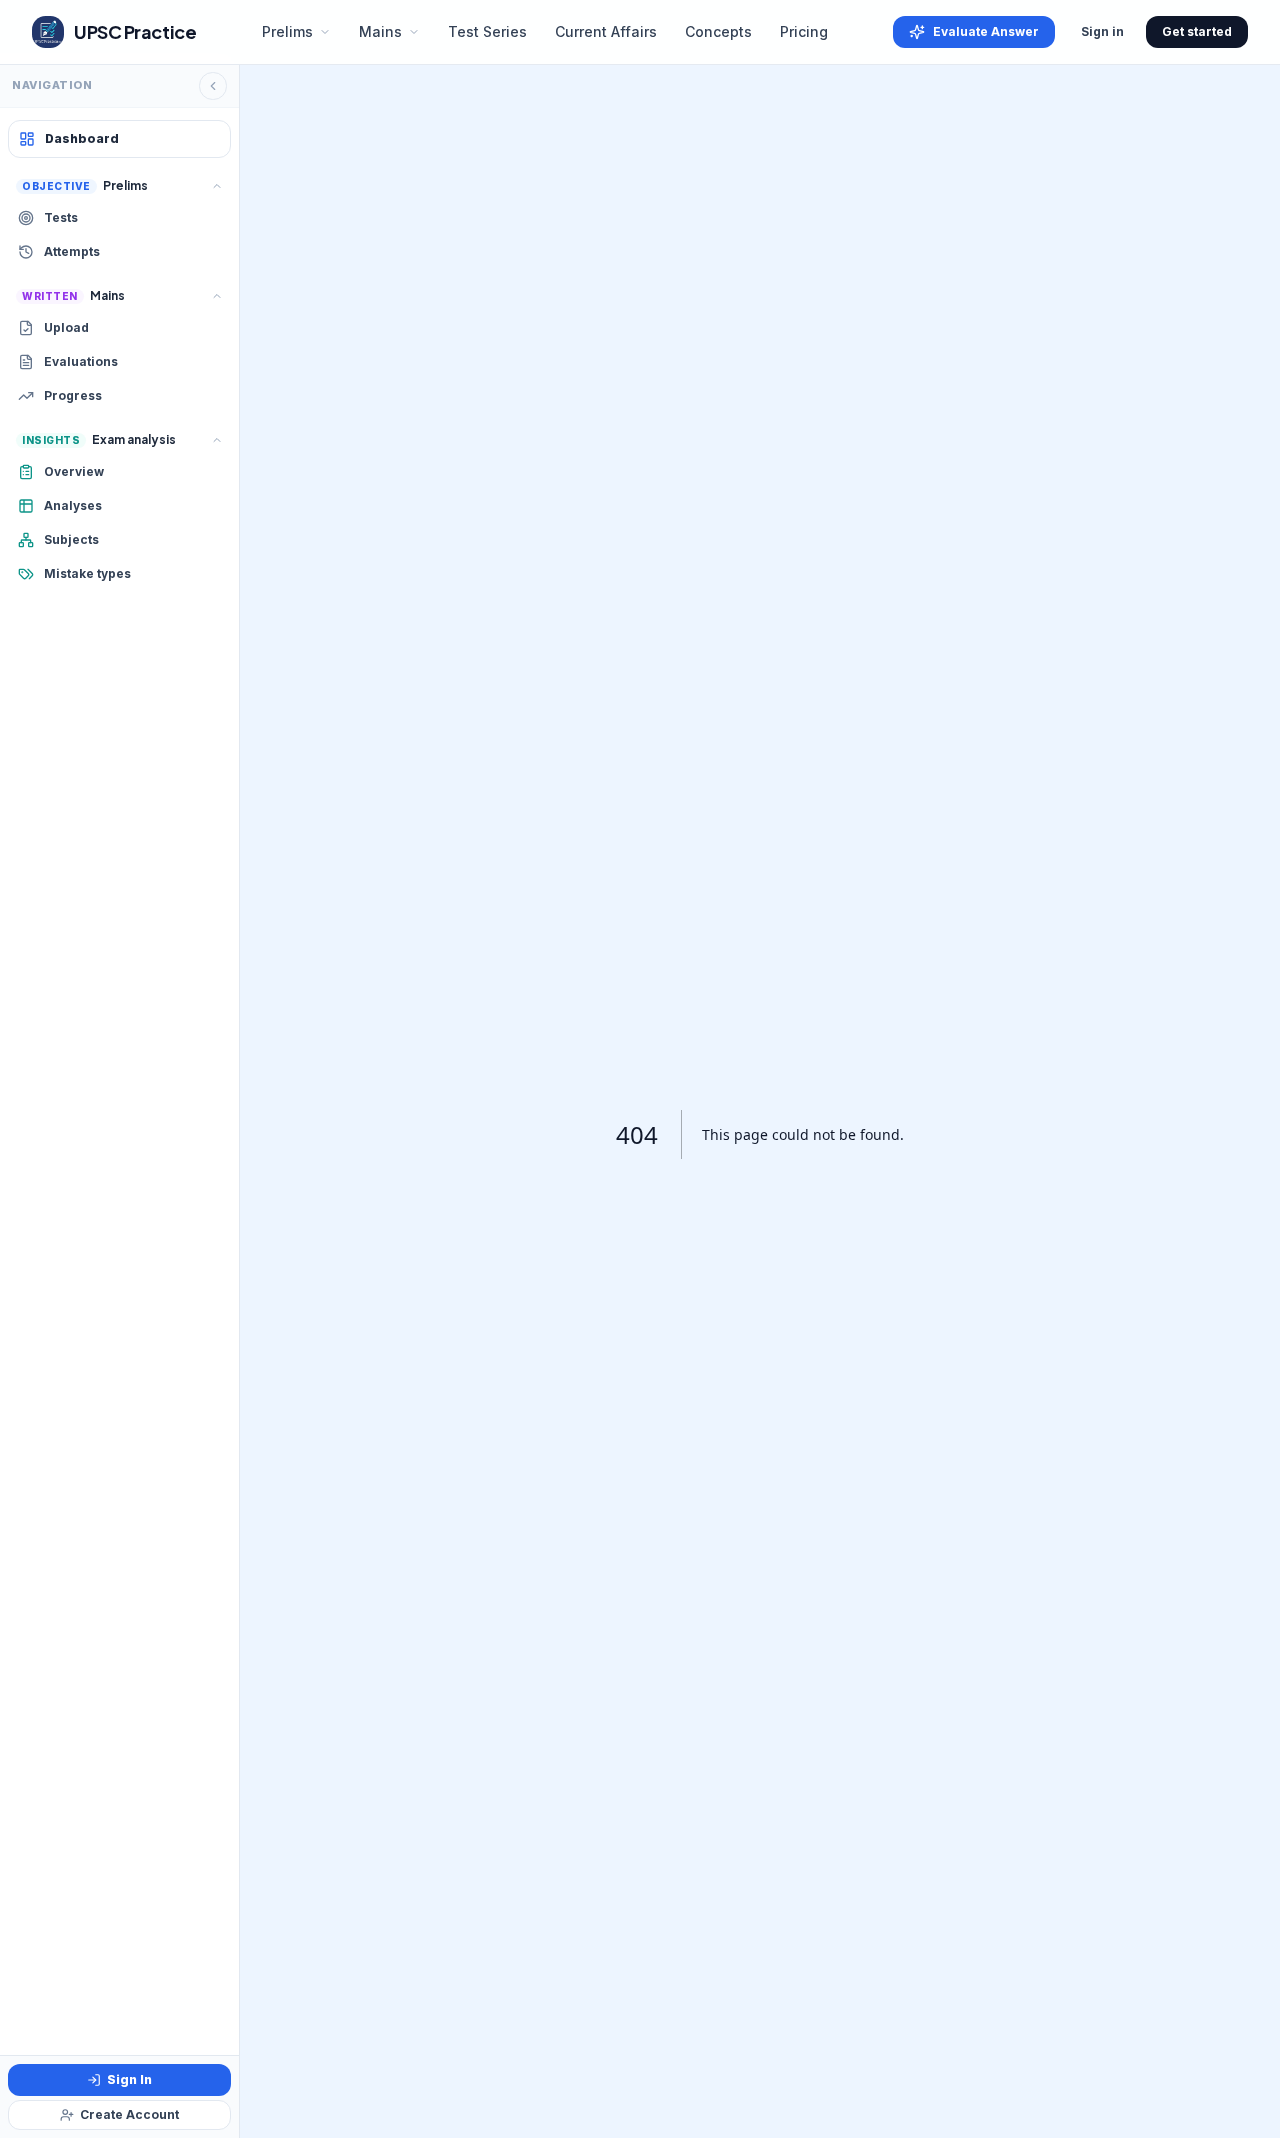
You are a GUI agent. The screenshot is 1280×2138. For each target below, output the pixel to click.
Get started (1197, 31)
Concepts (718, 31)
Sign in (1102, 31)
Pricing (804, 31)
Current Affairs (606, 31)
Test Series (487, 31)
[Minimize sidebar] (213, 86)
